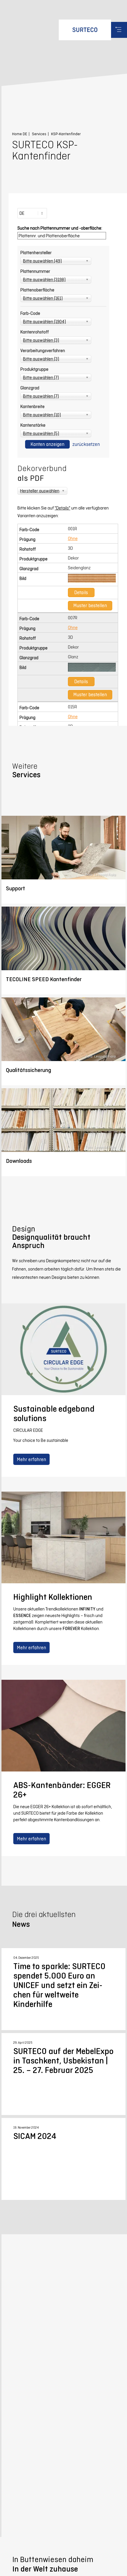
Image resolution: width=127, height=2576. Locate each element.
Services (39, 134)
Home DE (20, 134)
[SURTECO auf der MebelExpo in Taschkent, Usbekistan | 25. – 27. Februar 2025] (63, 2074)
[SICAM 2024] (63, 2159)
